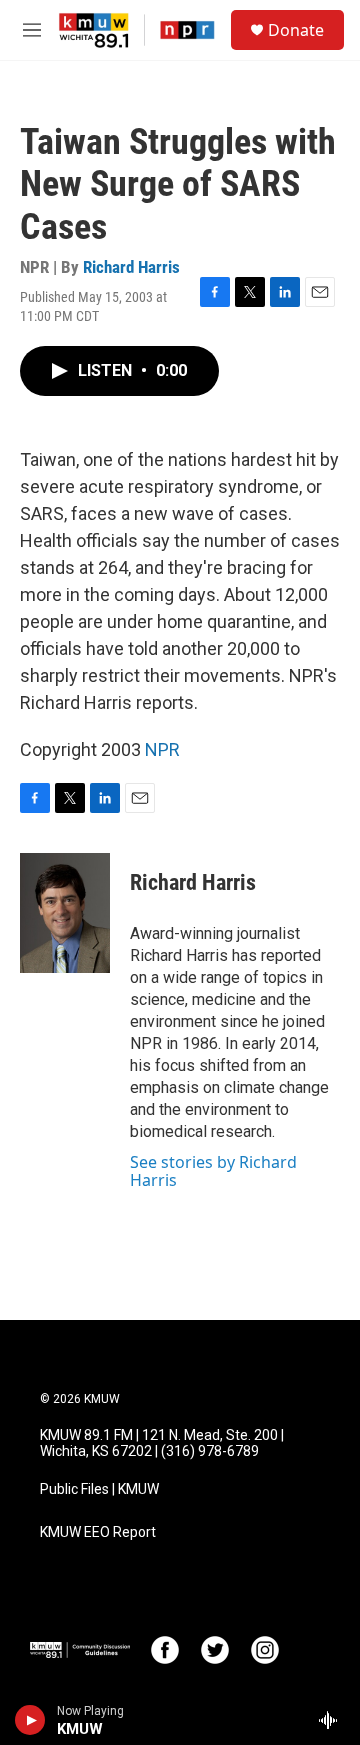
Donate (296, 30)
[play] (30, 1720)
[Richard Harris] (65, 913)
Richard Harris (131, 267)
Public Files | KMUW (99, 1489)
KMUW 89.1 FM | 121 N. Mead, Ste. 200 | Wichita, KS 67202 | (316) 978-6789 (162, 1443)
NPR (162, 749)
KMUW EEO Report (98, 1532)
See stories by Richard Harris (213, 1171)
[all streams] (333, 1720)
